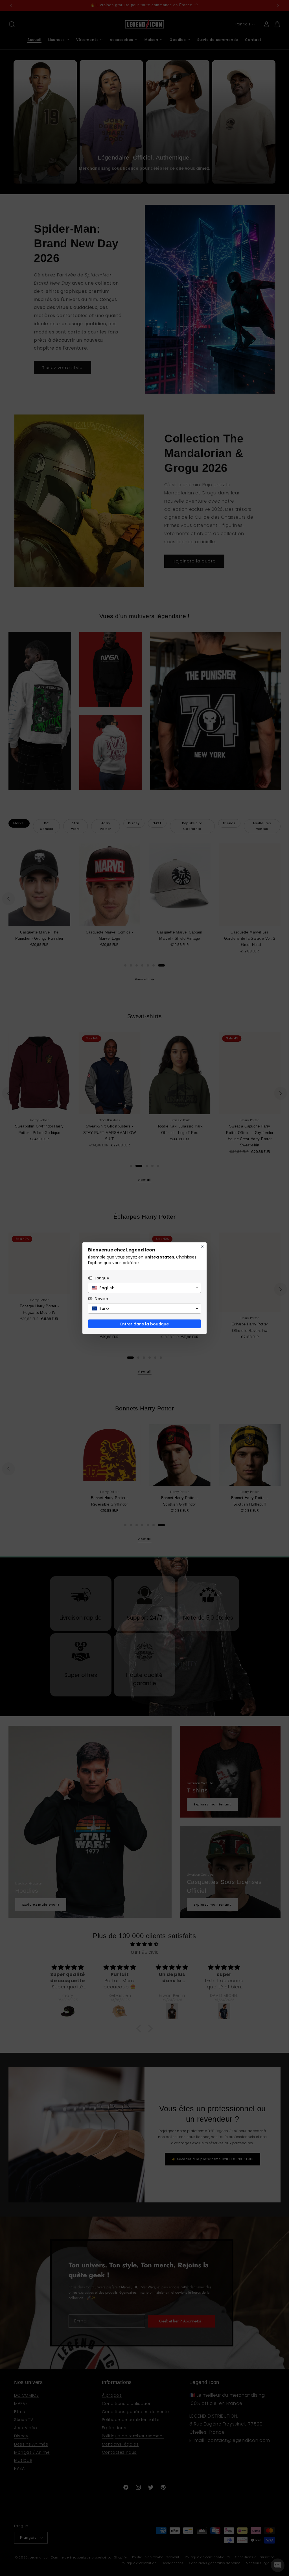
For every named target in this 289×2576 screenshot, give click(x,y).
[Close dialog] (202, 1247)
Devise (102, 1299)
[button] (144, 1288)
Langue (102, 1278)
